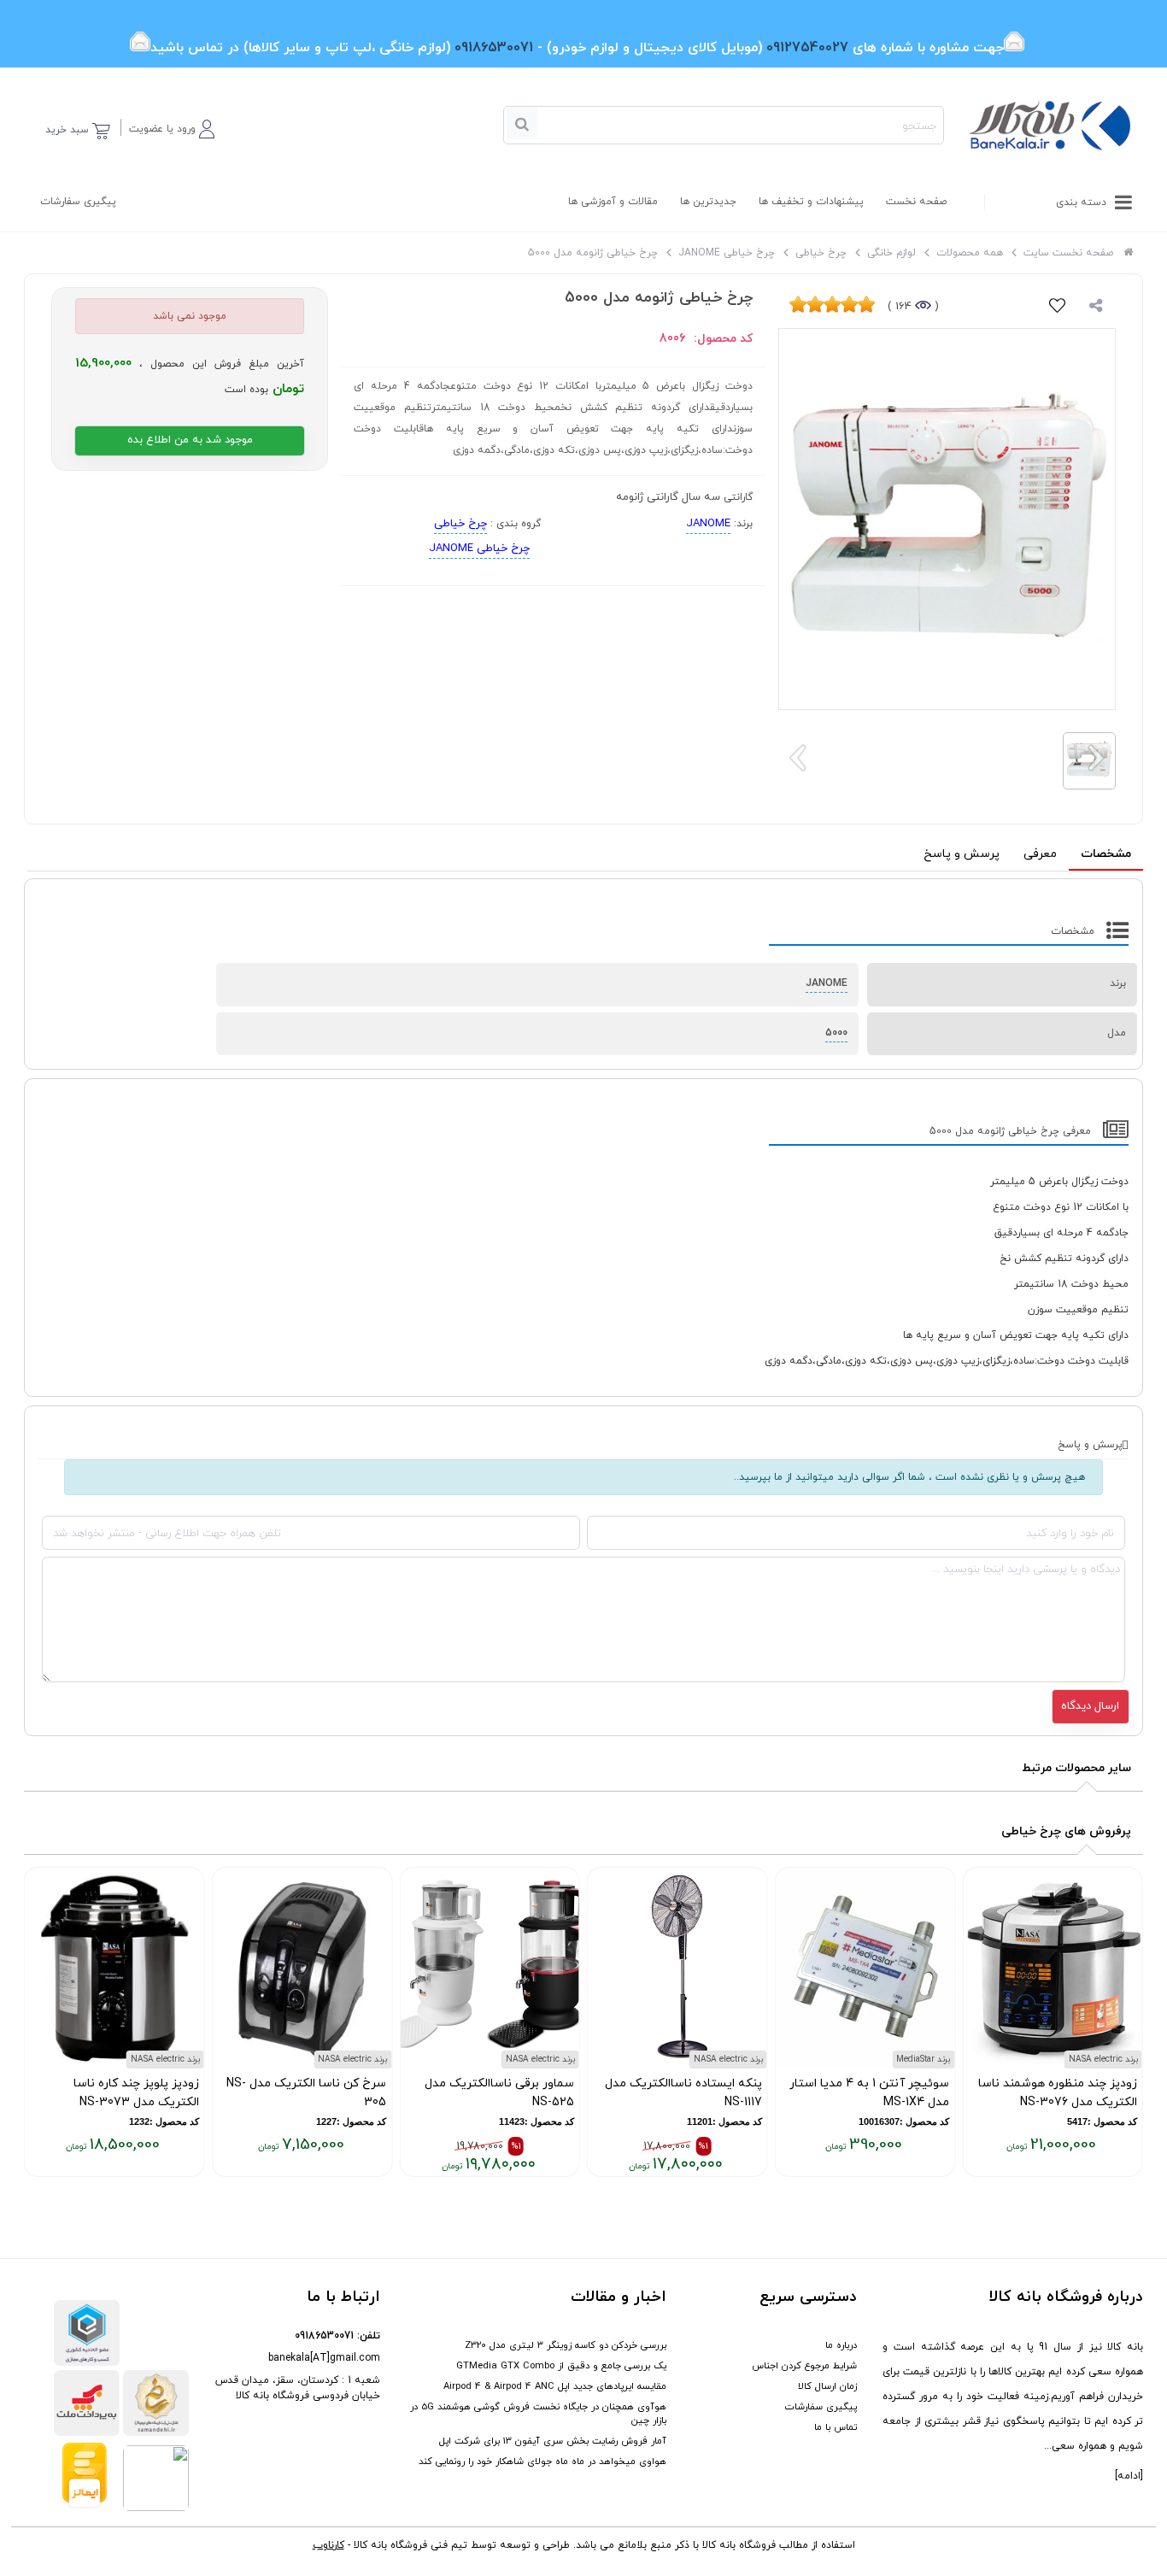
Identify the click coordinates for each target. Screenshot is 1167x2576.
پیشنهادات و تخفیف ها (811, 202)
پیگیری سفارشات (78, 202)
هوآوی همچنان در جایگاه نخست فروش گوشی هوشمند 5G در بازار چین (538, 2414)
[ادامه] (1129, 2476)
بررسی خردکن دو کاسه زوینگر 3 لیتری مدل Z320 (566, 2345)
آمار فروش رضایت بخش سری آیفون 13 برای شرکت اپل (553, 2441)
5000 (836, 1033)
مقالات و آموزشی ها (613, 202)
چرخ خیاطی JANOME (479, 549)
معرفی (1040, 854)
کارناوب (328, 2545)
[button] (172, 126)
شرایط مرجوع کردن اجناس (804, 2366)
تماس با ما (836, 2427)
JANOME (708, 524)
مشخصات (1106, 854)
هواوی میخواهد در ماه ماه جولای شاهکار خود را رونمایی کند (542, 2462)
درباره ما (841, 2345)
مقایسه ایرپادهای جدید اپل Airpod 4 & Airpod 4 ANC (555, 2386)
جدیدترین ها (708, 202)
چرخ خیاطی (460, 524)
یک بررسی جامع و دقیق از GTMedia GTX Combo (561, 2366)
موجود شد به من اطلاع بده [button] (190, 440)
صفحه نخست (916, 202)
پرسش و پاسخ (962, 854)
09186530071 (324, 2336)
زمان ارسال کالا (827, 2386)
